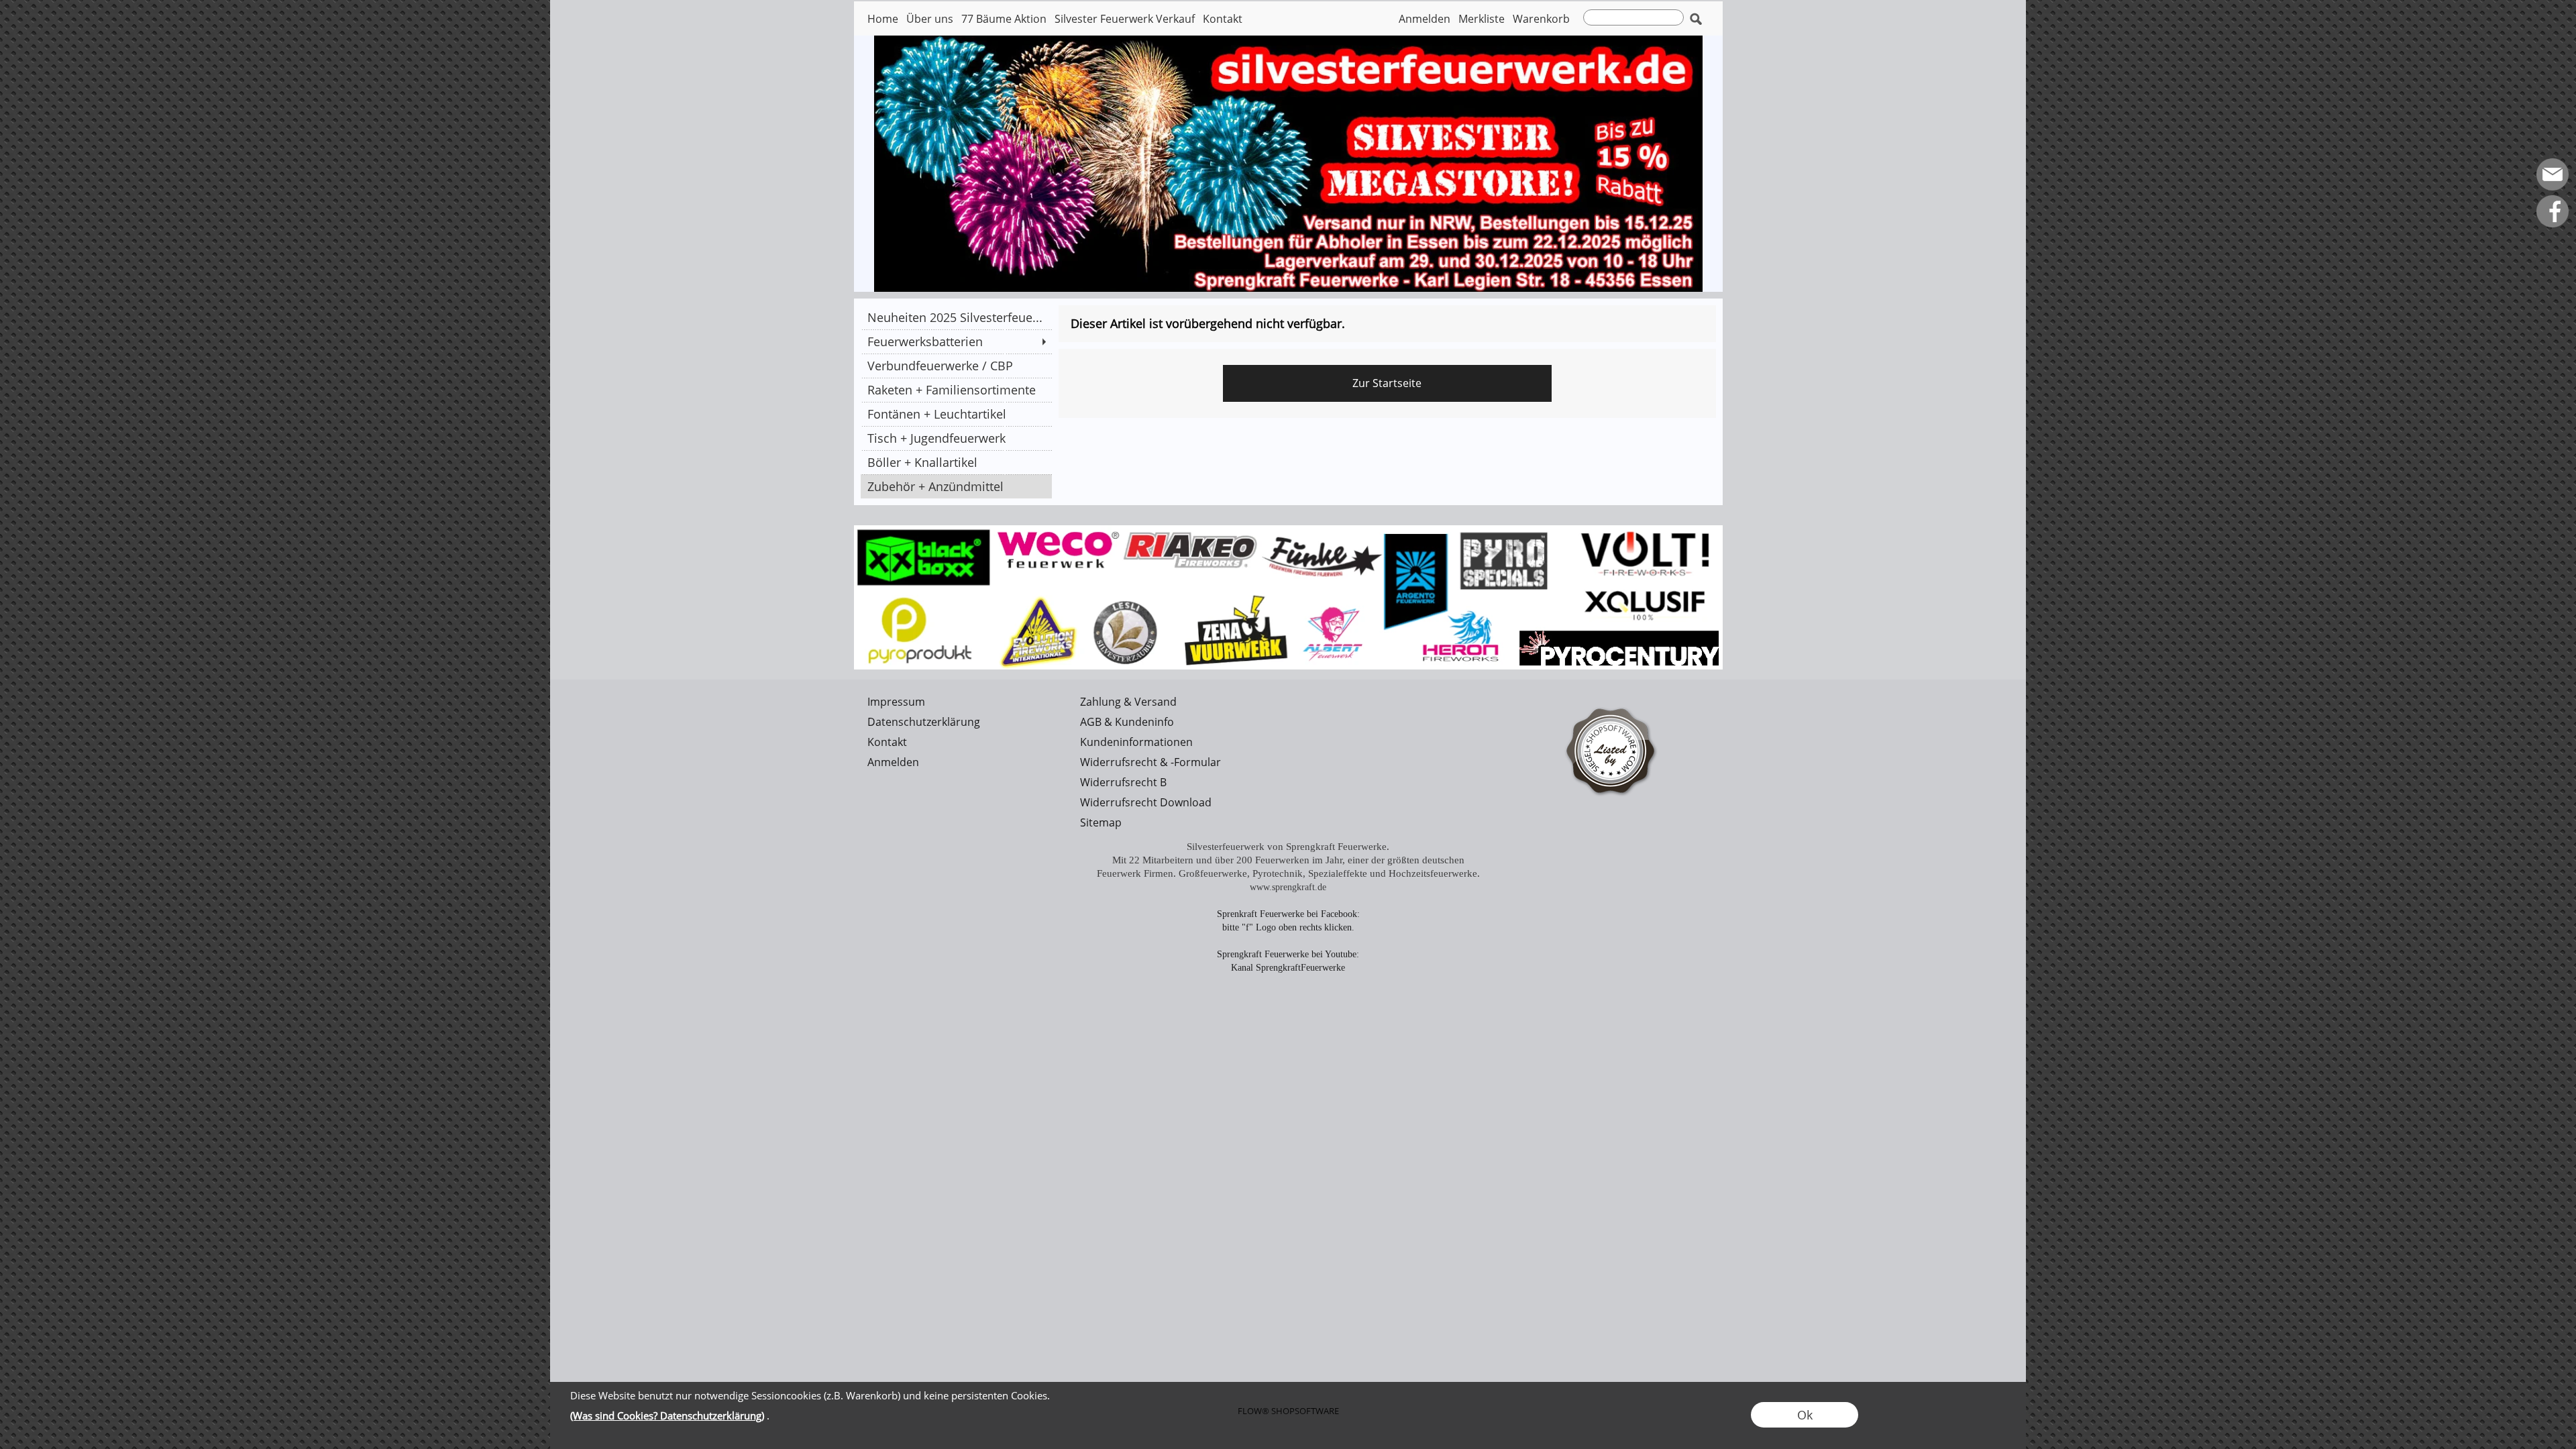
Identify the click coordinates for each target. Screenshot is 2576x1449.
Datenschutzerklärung (924, 722)
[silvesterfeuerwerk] (1288, 531)
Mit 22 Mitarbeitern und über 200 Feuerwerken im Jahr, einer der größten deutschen (1288, 860)
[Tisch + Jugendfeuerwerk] (956, 438)
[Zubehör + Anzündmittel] (956, 486)
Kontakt (1223, 19)
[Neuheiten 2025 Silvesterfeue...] (956, 317)
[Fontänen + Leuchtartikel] (956, 414)
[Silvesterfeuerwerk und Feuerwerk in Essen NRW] (1288, 41)
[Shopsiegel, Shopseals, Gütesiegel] (1612, 697)
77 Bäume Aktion (1004, 19)
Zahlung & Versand (1128, 702)
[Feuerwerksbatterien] (956, 341)
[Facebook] (2553, 211)
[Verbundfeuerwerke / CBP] (956, 366)
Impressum (896, 702)
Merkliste (1482, 19)
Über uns (930, 19)
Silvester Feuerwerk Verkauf (1125, 19)
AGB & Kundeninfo (1127, 722)
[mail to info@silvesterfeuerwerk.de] (2553, 174)
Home (883, 19)
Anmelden (1425, 19)
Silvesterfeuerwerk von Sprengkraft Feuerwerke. (1288, 847)
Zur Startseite (1387, 383)
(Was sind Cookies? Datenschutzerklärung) (667, 1415)
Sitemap (1101, 822)
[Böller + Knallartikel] (956, 462)
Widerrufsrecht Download (1146, 802)
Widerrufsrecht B (1123, 782)
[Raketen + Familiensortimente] (956, 390)
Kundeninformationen (1136, 742)
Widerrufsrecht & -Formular (1150, 762)
